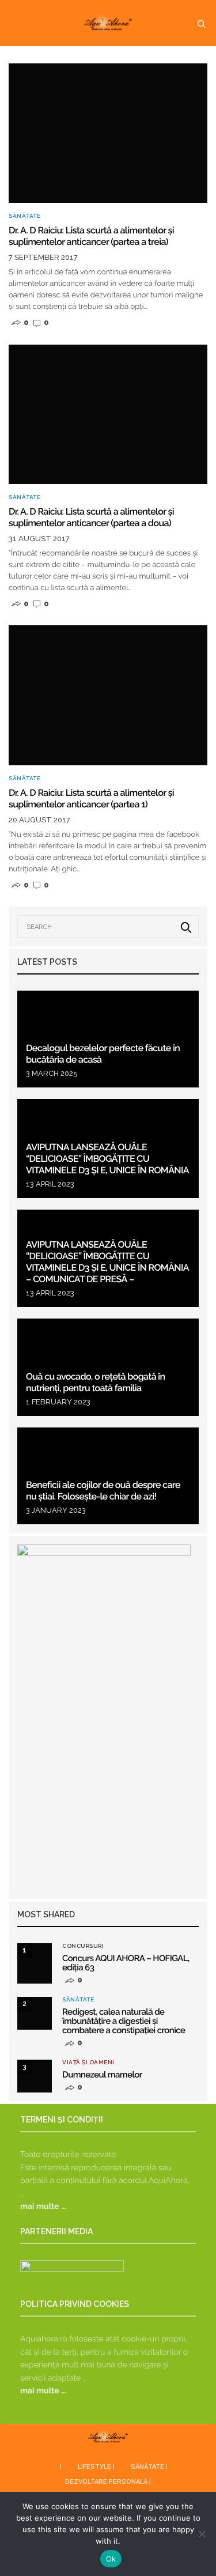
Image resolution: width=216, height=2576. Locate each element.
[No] (202, 2534)
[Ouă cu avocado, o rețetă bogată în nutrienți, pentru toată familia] (108, 1367)
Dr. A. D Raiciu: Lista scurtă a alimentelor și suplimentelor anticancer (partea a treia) (91, 236)
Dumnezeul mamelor (102, 2075)
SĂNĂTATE (24, 216)
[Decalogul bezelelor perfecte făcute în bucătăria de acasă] (108, 1039)
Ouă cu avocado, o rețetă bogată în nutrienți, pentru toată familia (96, 1382)
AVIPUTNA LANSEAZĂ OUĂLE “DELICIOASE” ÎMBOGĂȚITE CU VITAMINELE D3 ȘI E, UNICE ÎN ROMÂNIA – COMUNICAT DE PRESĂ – (107, 1262)
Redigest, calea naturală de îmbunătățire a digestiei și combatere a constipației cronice (124, 2021)
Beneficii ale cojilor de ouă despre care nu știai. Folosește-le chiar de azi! (103, 1491)
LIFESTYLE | (96, 2467)
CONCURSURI (83, 1946)
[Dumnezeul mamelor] (35, 2076)
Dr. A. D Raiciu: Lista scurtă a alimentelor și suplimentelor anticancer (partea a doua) (91, 517)
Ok (111, 2559)
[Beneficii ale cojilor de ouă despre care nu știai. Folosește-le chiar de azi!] (108, 1476)
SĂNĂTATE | (149, 2467)
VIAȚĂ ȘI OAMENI (88, 2063)
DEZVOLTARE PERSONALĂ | (108, 2482)
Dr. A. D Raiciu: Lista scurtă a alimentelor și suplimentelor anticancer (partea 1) (91, 798)
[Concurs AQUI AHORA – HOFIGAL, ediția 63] (35, 1963)
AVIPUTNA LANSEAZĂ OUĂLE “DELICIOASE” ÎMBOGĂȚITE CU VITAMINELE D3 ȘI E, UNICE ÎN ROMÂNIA (107, 1159)
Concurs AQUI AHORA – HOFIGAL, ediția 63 (126, 1963)
